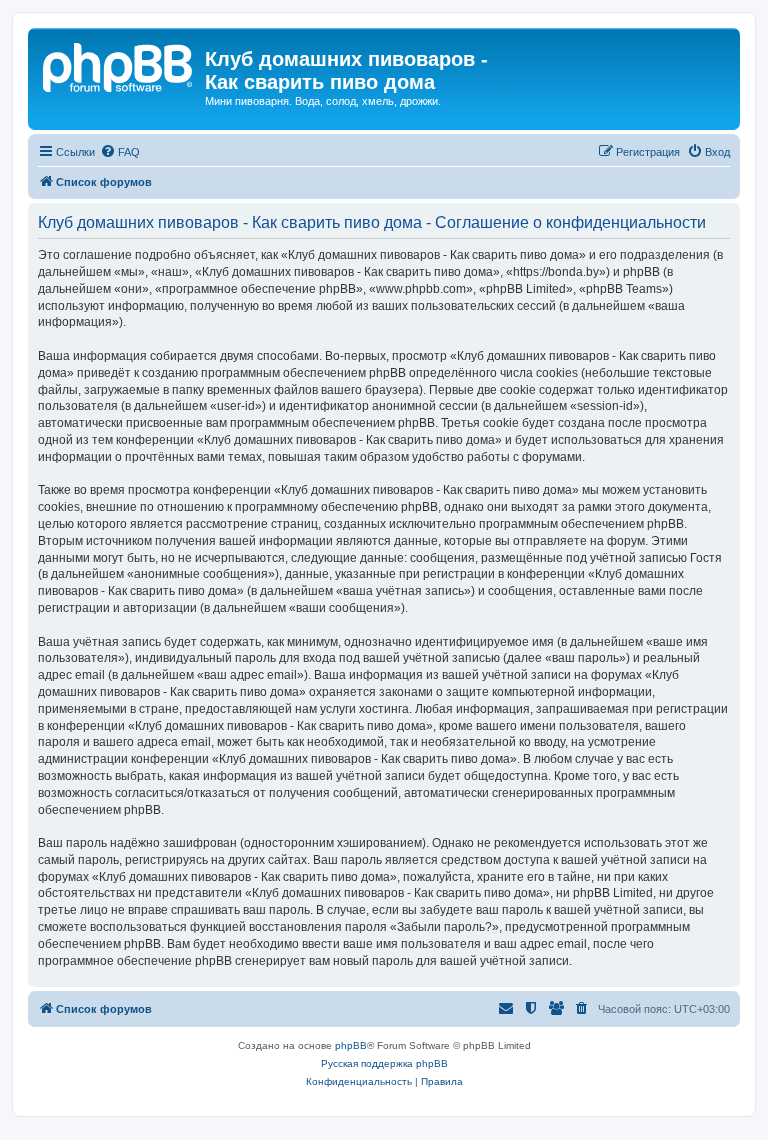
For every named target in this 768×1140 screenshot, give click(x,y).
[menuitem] (120, 152)
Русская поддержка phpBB (384, 1063)
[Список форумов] (119, 65)
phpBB (351, 1045)
